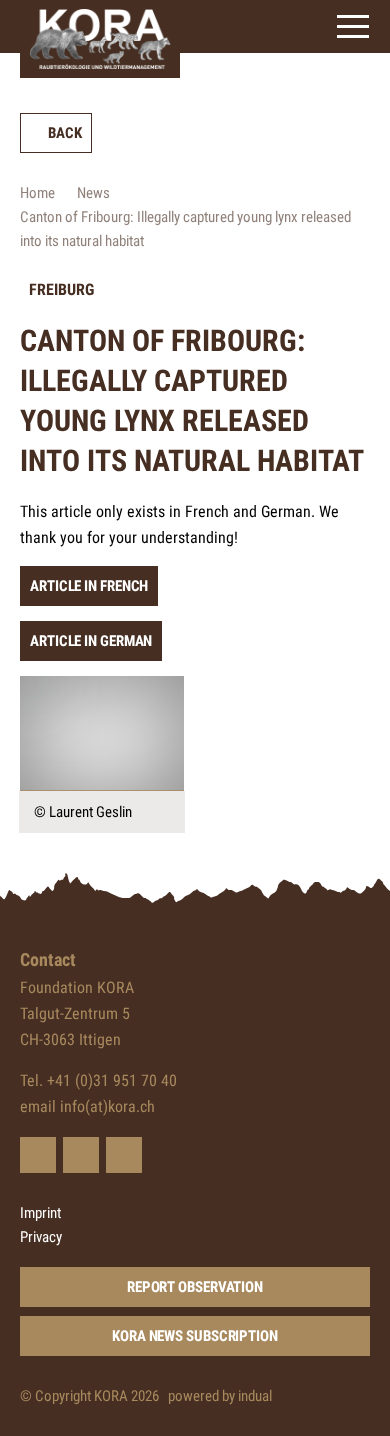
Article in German (91, 641)
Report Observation (195, 1287)
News (93, 193)
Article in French (89, 586)
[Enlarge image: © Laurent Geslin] (102, 733)
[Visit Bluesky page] (38, 1155)
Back (65, 133)
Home (37, 193)
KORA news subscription (195, 1336)
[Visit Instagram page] (124, 1155)
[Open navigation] (353, 26)
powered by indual (220, 1396)
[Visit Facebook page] (81, 1155)
